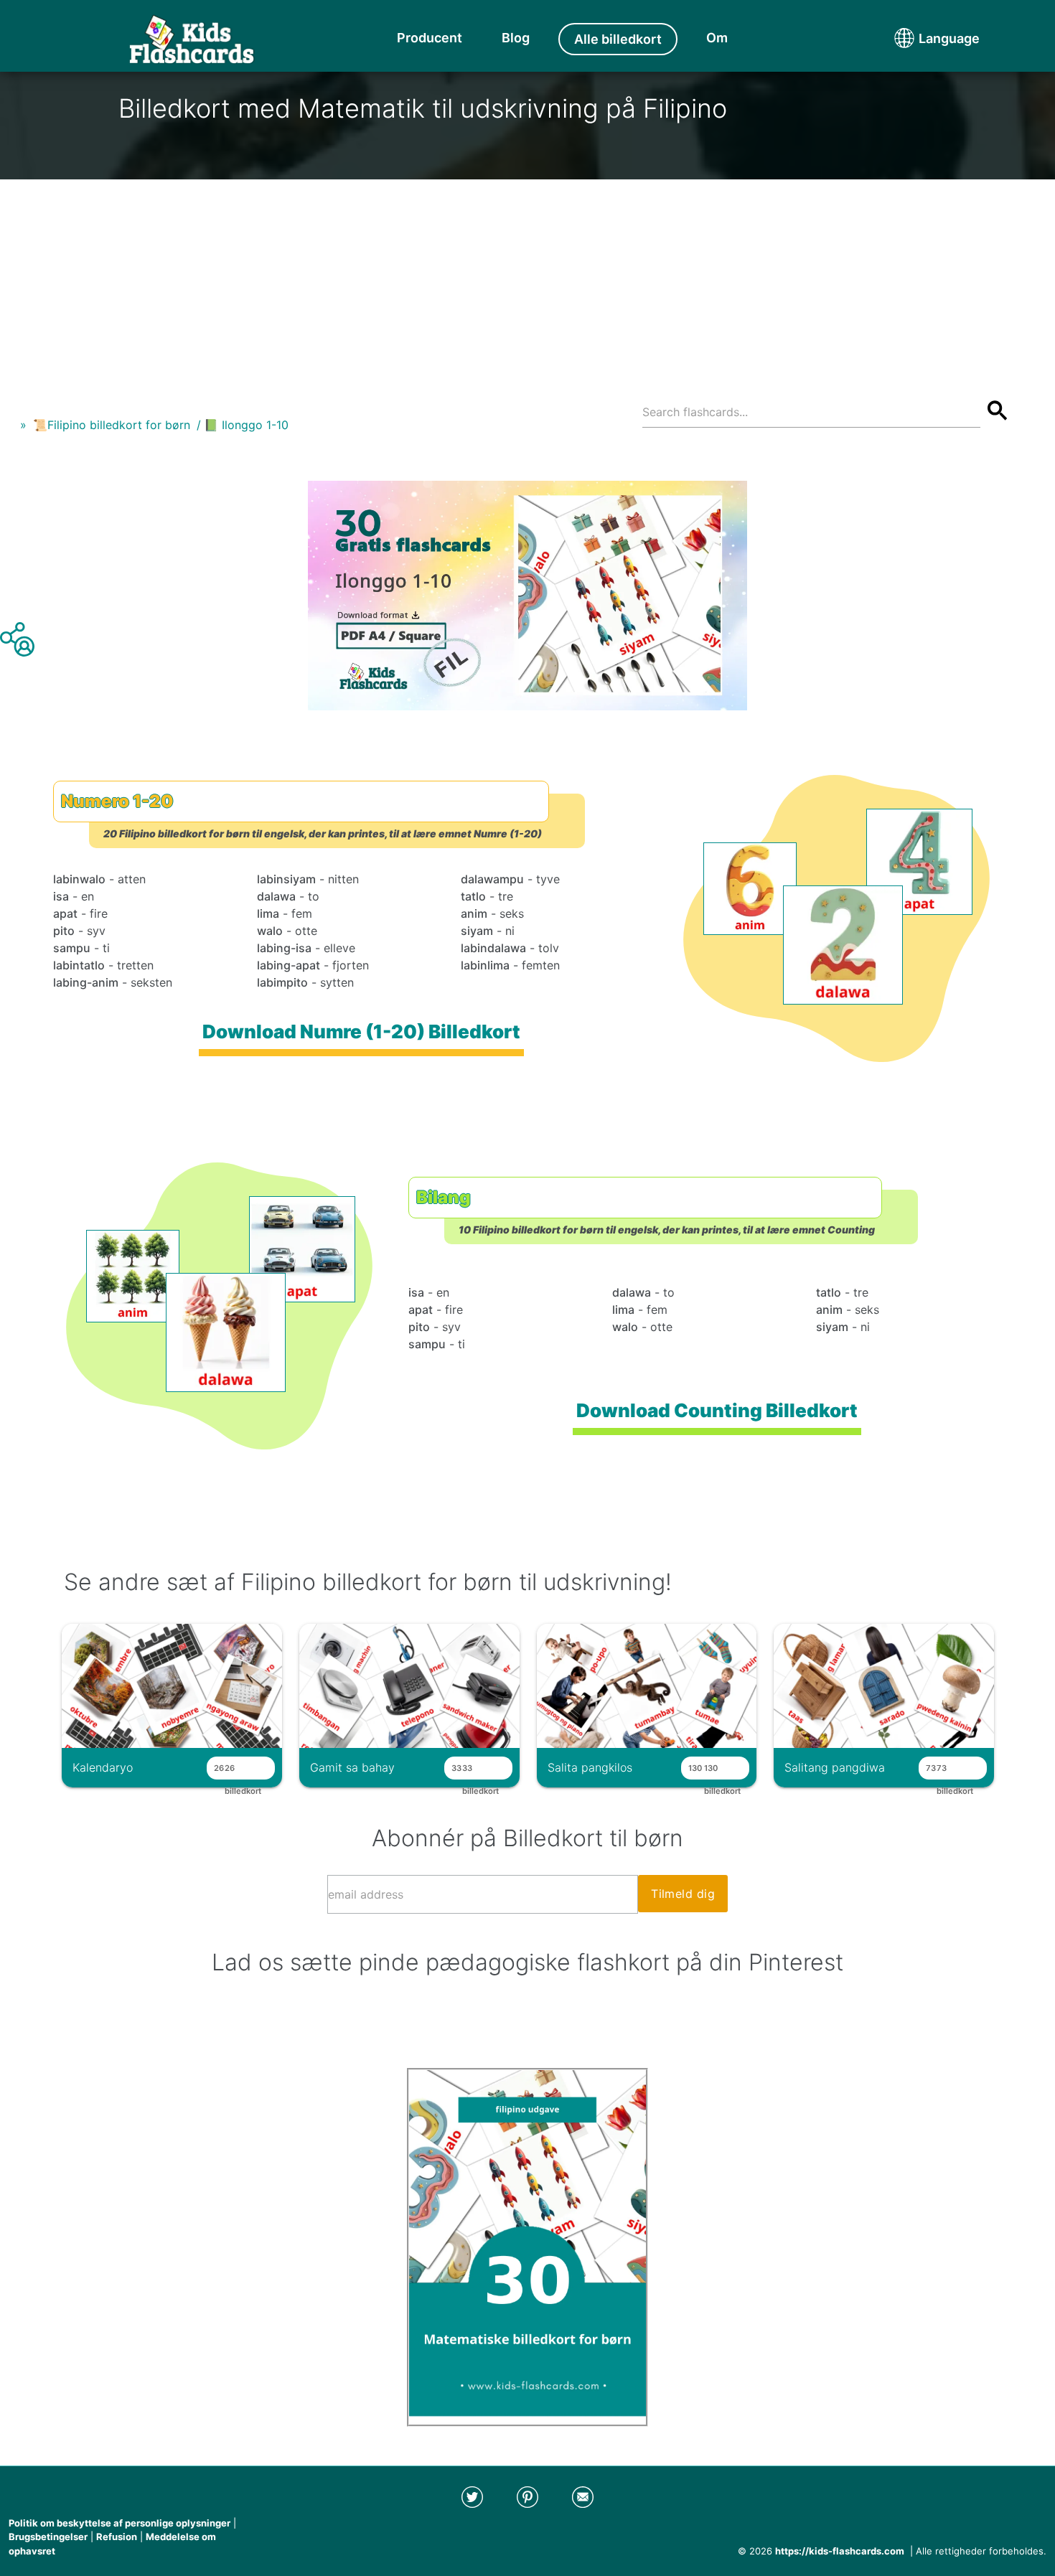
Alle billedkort (618, 39)
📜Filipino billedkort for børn (112, 425)
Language (922, 38)
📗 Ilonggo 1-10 (246, 425)
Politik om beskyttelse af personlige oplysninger (119, 2523)
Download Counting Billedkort (717, 1410)
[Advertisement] (527, 280)
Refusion (117, 2537)
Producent (430, 38)
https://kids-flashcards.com (840, 2551)
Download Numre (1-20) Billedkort (361, 1031)
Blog (516, 38)
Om (717, 38)
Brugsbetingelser (48, 2537)
